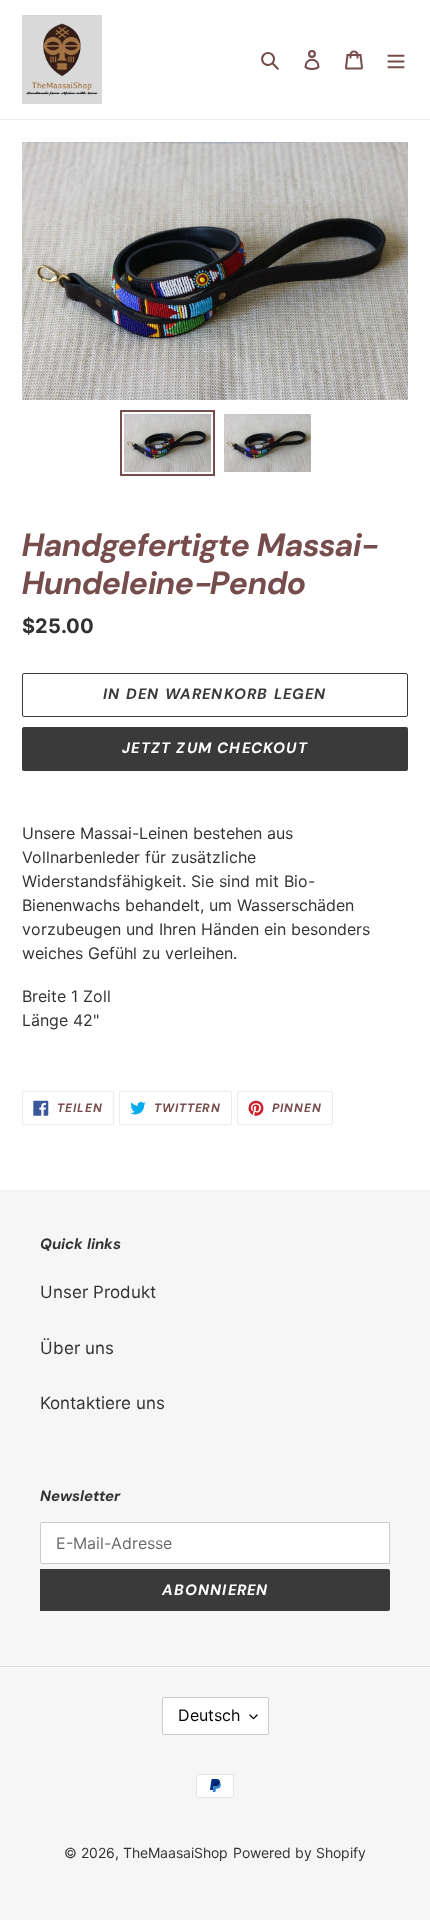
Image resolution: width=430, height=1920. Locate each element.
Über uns (77, 1348)
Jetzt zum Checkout (215, 748)
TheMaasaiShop (175, 1852)
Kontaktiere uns (102, 1403)
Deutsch (209, 1715)
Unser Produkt (98, 1292)
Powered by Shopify (299, 1852)
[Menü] (396, 60)
